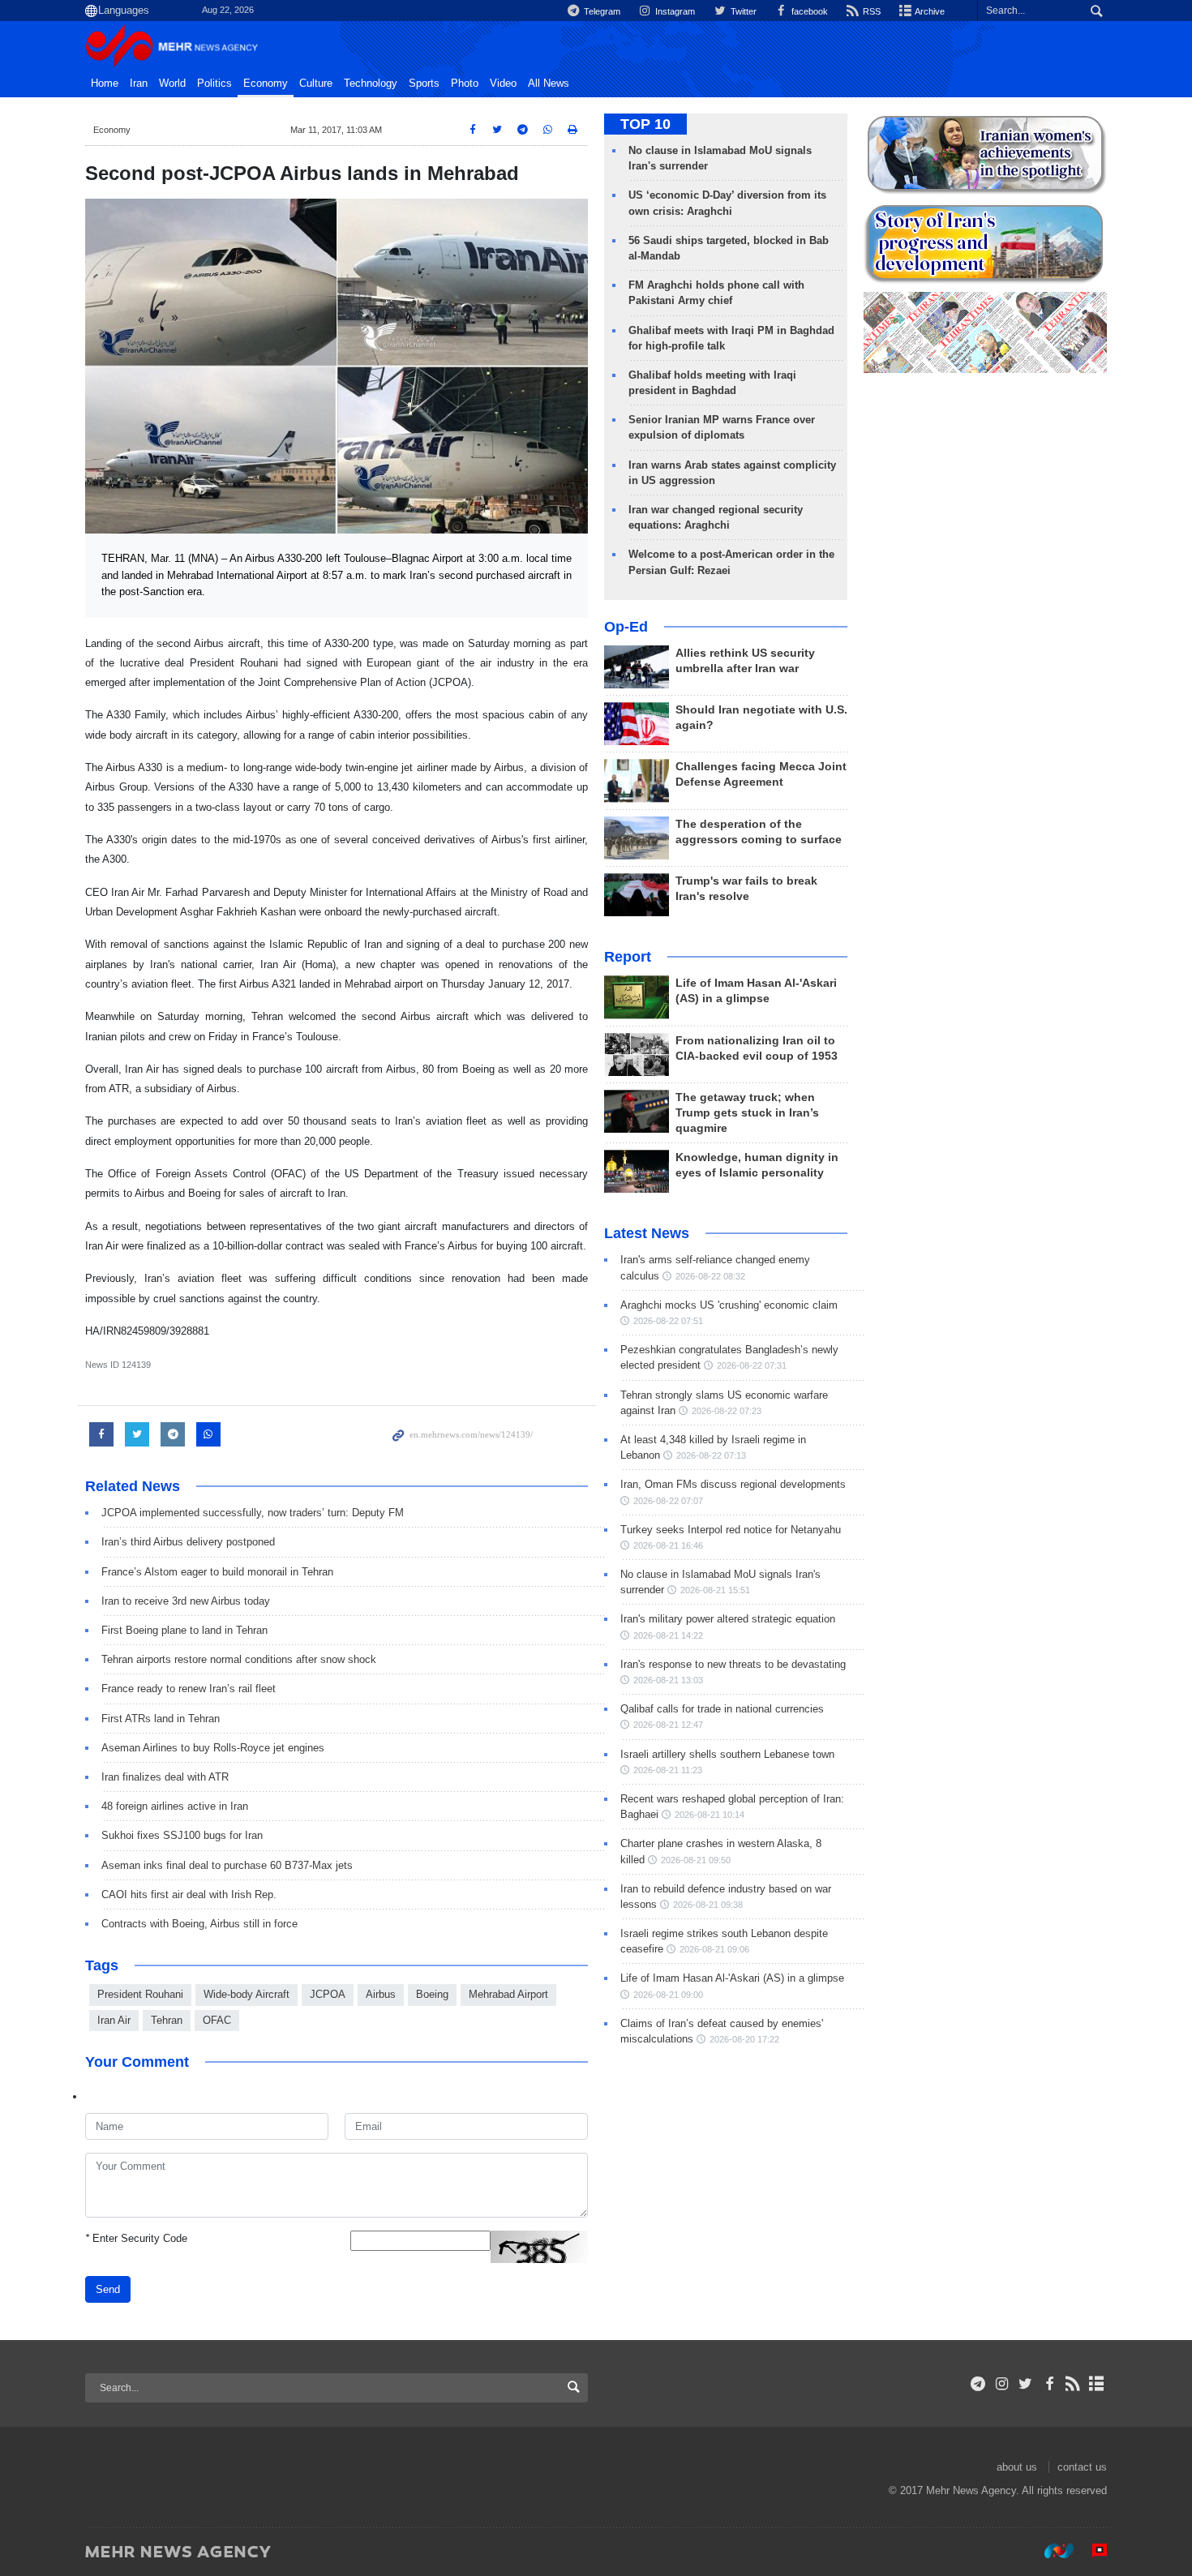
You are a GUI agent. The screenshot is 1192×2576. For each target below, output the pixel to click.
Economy (266, 84)
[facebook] (1049, 2384)
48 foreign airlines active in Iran (175, 1806)
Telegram (601, 11)
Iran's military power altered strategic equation (728, 1619)
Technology (371, 84)
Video (503, 84)
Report (628, 957)
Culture (316, 84)
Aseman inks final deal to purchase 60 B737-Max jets (227, 1865)
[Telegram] (978, 2384)
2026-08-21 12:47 (668, 1725)
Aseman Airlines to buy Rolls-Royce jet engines (213, 1748)
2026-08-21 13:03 (668, 1680)
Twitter (742, 11)
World (172, 84)
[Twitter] (1025, 2384)
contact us (1082, 2467)
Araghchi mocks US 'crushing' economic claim (729, 1305)
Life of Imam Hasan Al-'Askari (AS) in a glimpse (732, 1978)
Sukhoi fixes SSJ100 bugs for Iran (182, 1835)
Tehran (167, 2020)
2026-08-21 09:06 (714, 1949)
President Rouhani (140, 1994)
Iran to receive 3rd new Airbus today (186, 1601)
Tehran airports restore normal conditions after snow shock (239, 1659)
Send (108, 2289)
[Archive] (1097, 2384)
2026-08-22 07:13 (711, 1455)
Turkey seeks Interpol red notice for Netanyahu (731, 1530)
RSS (870, 11)
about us (1017, 2467)
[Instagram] (1002, 2384)
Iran (139, 84)
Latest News (647, 1233)
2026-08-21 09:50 (696, 1860)
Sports (424, 84)
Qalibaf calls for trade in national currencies (722, 1709)
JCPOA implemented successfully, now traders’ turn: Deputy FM (253, 1513)
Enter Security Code (136, 2238)
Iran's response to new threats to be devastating (733, 1664)
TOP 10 (645, 124)
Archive (929, 11)
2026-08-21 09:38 (708, 1905)
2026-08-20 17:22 (744, 2039)
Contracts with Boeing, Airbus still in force (199, 1924)
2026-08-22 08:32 (710, 1276)
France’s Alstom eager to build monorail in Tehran (217, 1572)
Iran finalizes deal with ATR (165, 1777)
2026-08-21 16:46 (668, 1545)
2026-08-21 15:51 (715, 1590)
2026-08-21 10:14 (710, 1815)
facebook (808, 11)
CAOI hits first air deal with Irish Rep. (189, 1894)
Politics (214, 84)
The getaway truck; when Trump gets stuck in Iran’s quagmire (747, 1113)
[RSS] (1073, 2384)
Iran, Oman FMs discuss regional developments (733, 1484)
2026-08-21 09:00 (668, 1995)
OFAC (217, 2020)
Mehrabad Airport (508, 1994)
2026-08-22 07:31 (752, 1365)
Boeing (432, 1994)
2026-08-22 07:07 (668, 1501)
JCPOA (328, 1994)
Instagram (674, 11)
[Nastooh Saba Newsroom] (1051, 2551)
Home (105, 84)
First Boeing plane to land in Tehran (184, 1630)
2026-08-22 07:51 (668, 1321)
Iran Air (114, 2020)
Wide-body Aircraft (247, 1994)
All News (549, 84)
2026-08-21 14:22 (668, 1635)
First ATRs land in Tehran (161, 1719)
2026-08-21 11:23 (668, 1770)
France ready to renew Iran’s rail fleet (189, 1689)
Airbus (381, 1994)
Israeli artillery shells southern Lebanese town (727, 1754)
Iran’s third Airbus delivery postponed (188, 1542)
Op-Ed (626, 627)
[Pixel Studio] (1091, 2551)
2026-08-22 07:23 (727, 1411)
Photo (465, 84)
